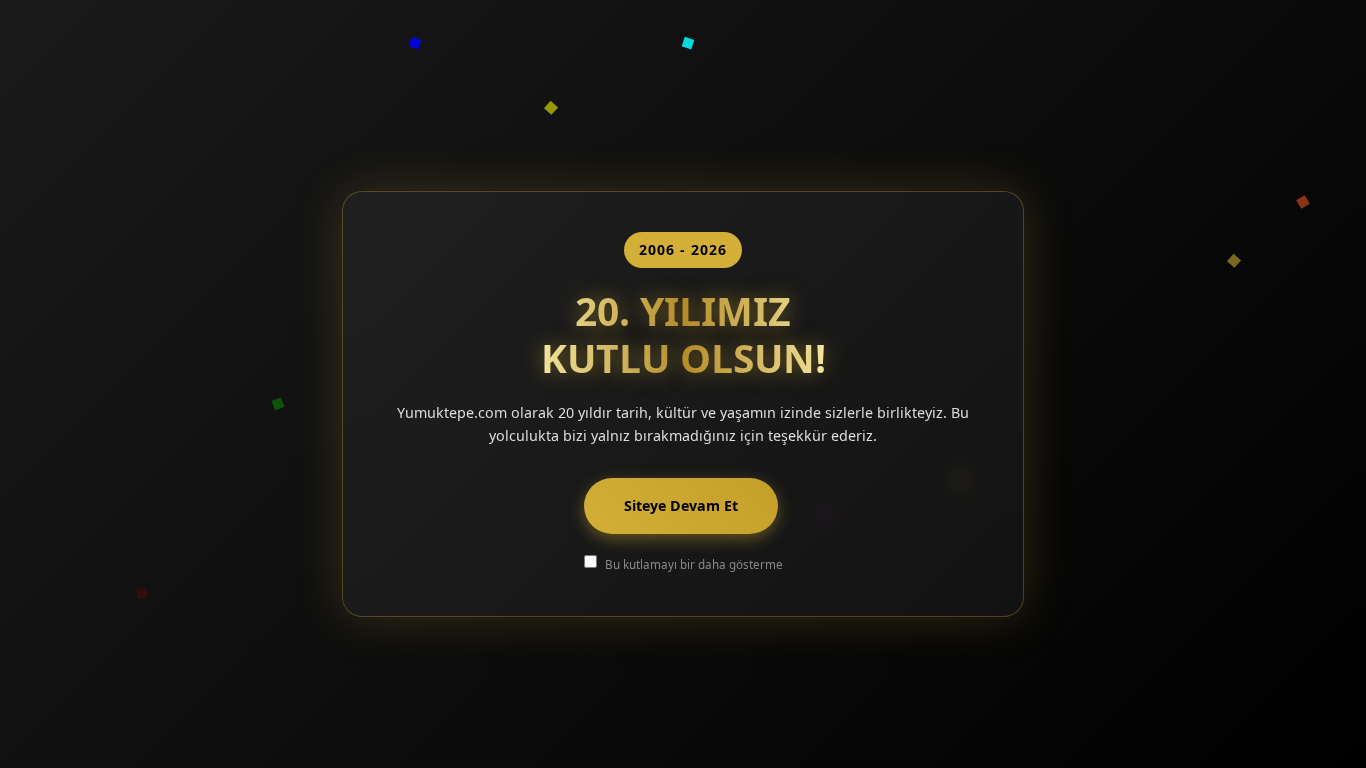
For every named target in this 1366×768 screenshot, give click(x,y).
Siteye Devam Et (681, 505)
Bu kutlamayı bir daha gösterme (694, 564)
